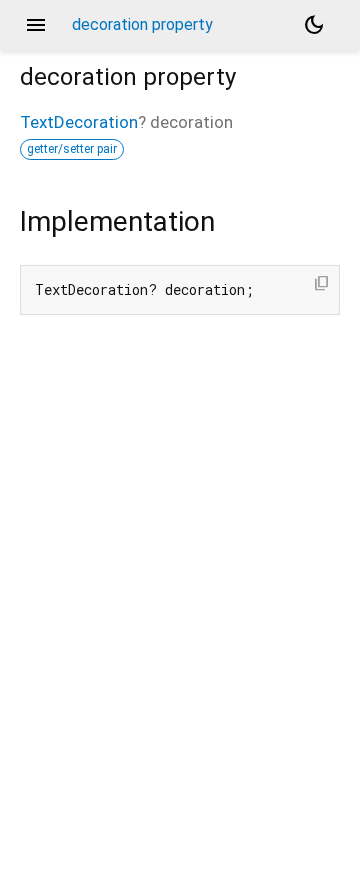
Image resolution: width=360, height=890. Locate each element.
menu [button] (36, 25)
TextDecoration (79, 122)
